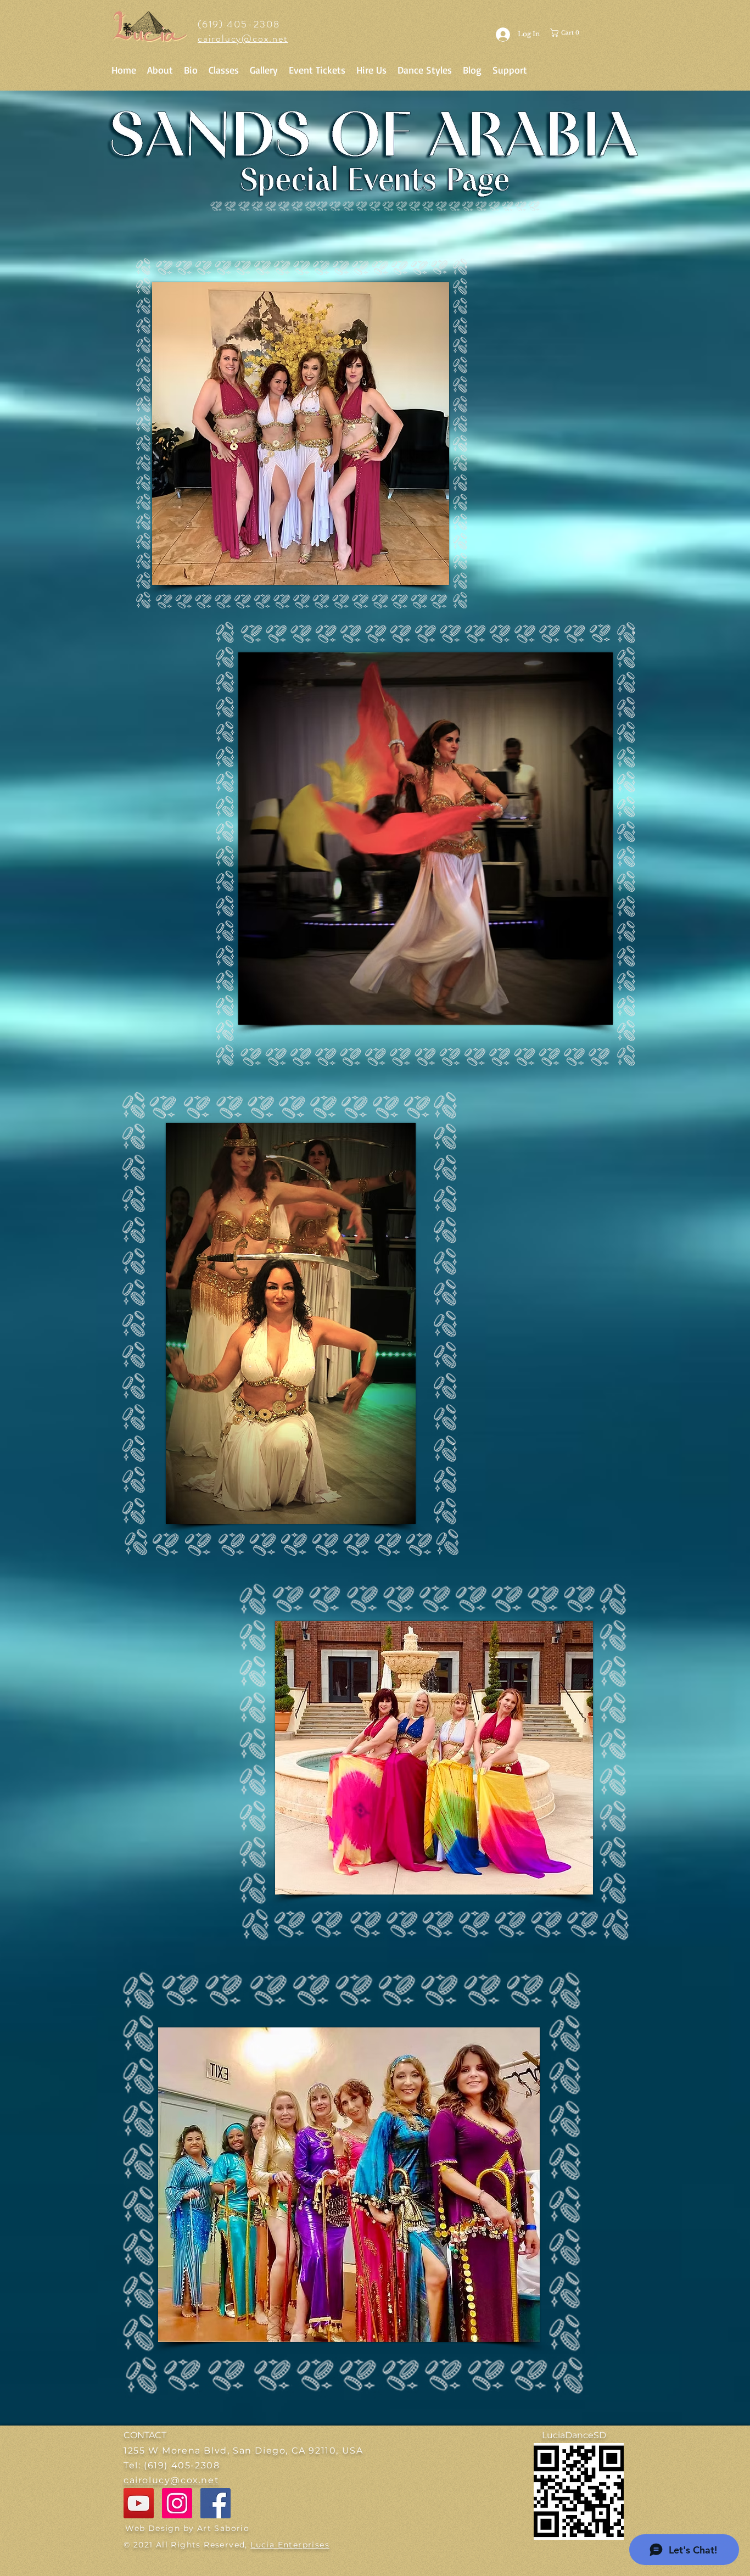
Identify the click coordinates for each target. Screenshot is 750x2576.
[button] (573, 33)
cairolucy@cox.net (243, 38)
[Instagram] (177, 2503)
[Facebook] (216, 2503)
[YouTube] (139, 2503)
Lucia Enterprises (290, 2545)
